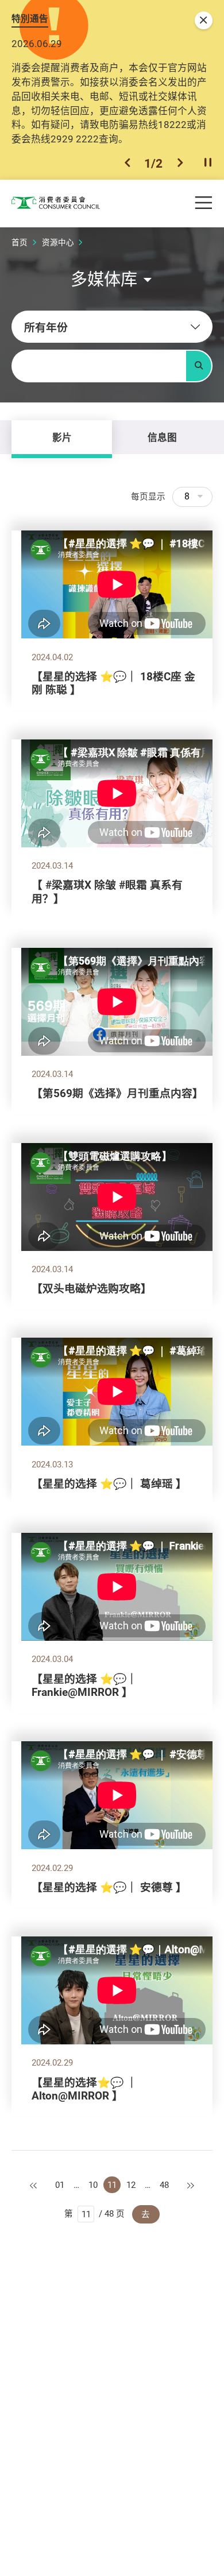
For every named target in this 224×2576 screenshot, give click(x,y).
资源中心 (58, 242)
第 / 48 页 (94, 2213)
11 (112, 2185)
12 (131, 2185)
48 (164, 2185)
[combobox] (112, 327)
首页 (20, 242)
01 (60, 2185)
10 (93, 2185)
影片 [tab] (62, 437)
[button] (128, 163)
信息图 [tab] (162, 437)
